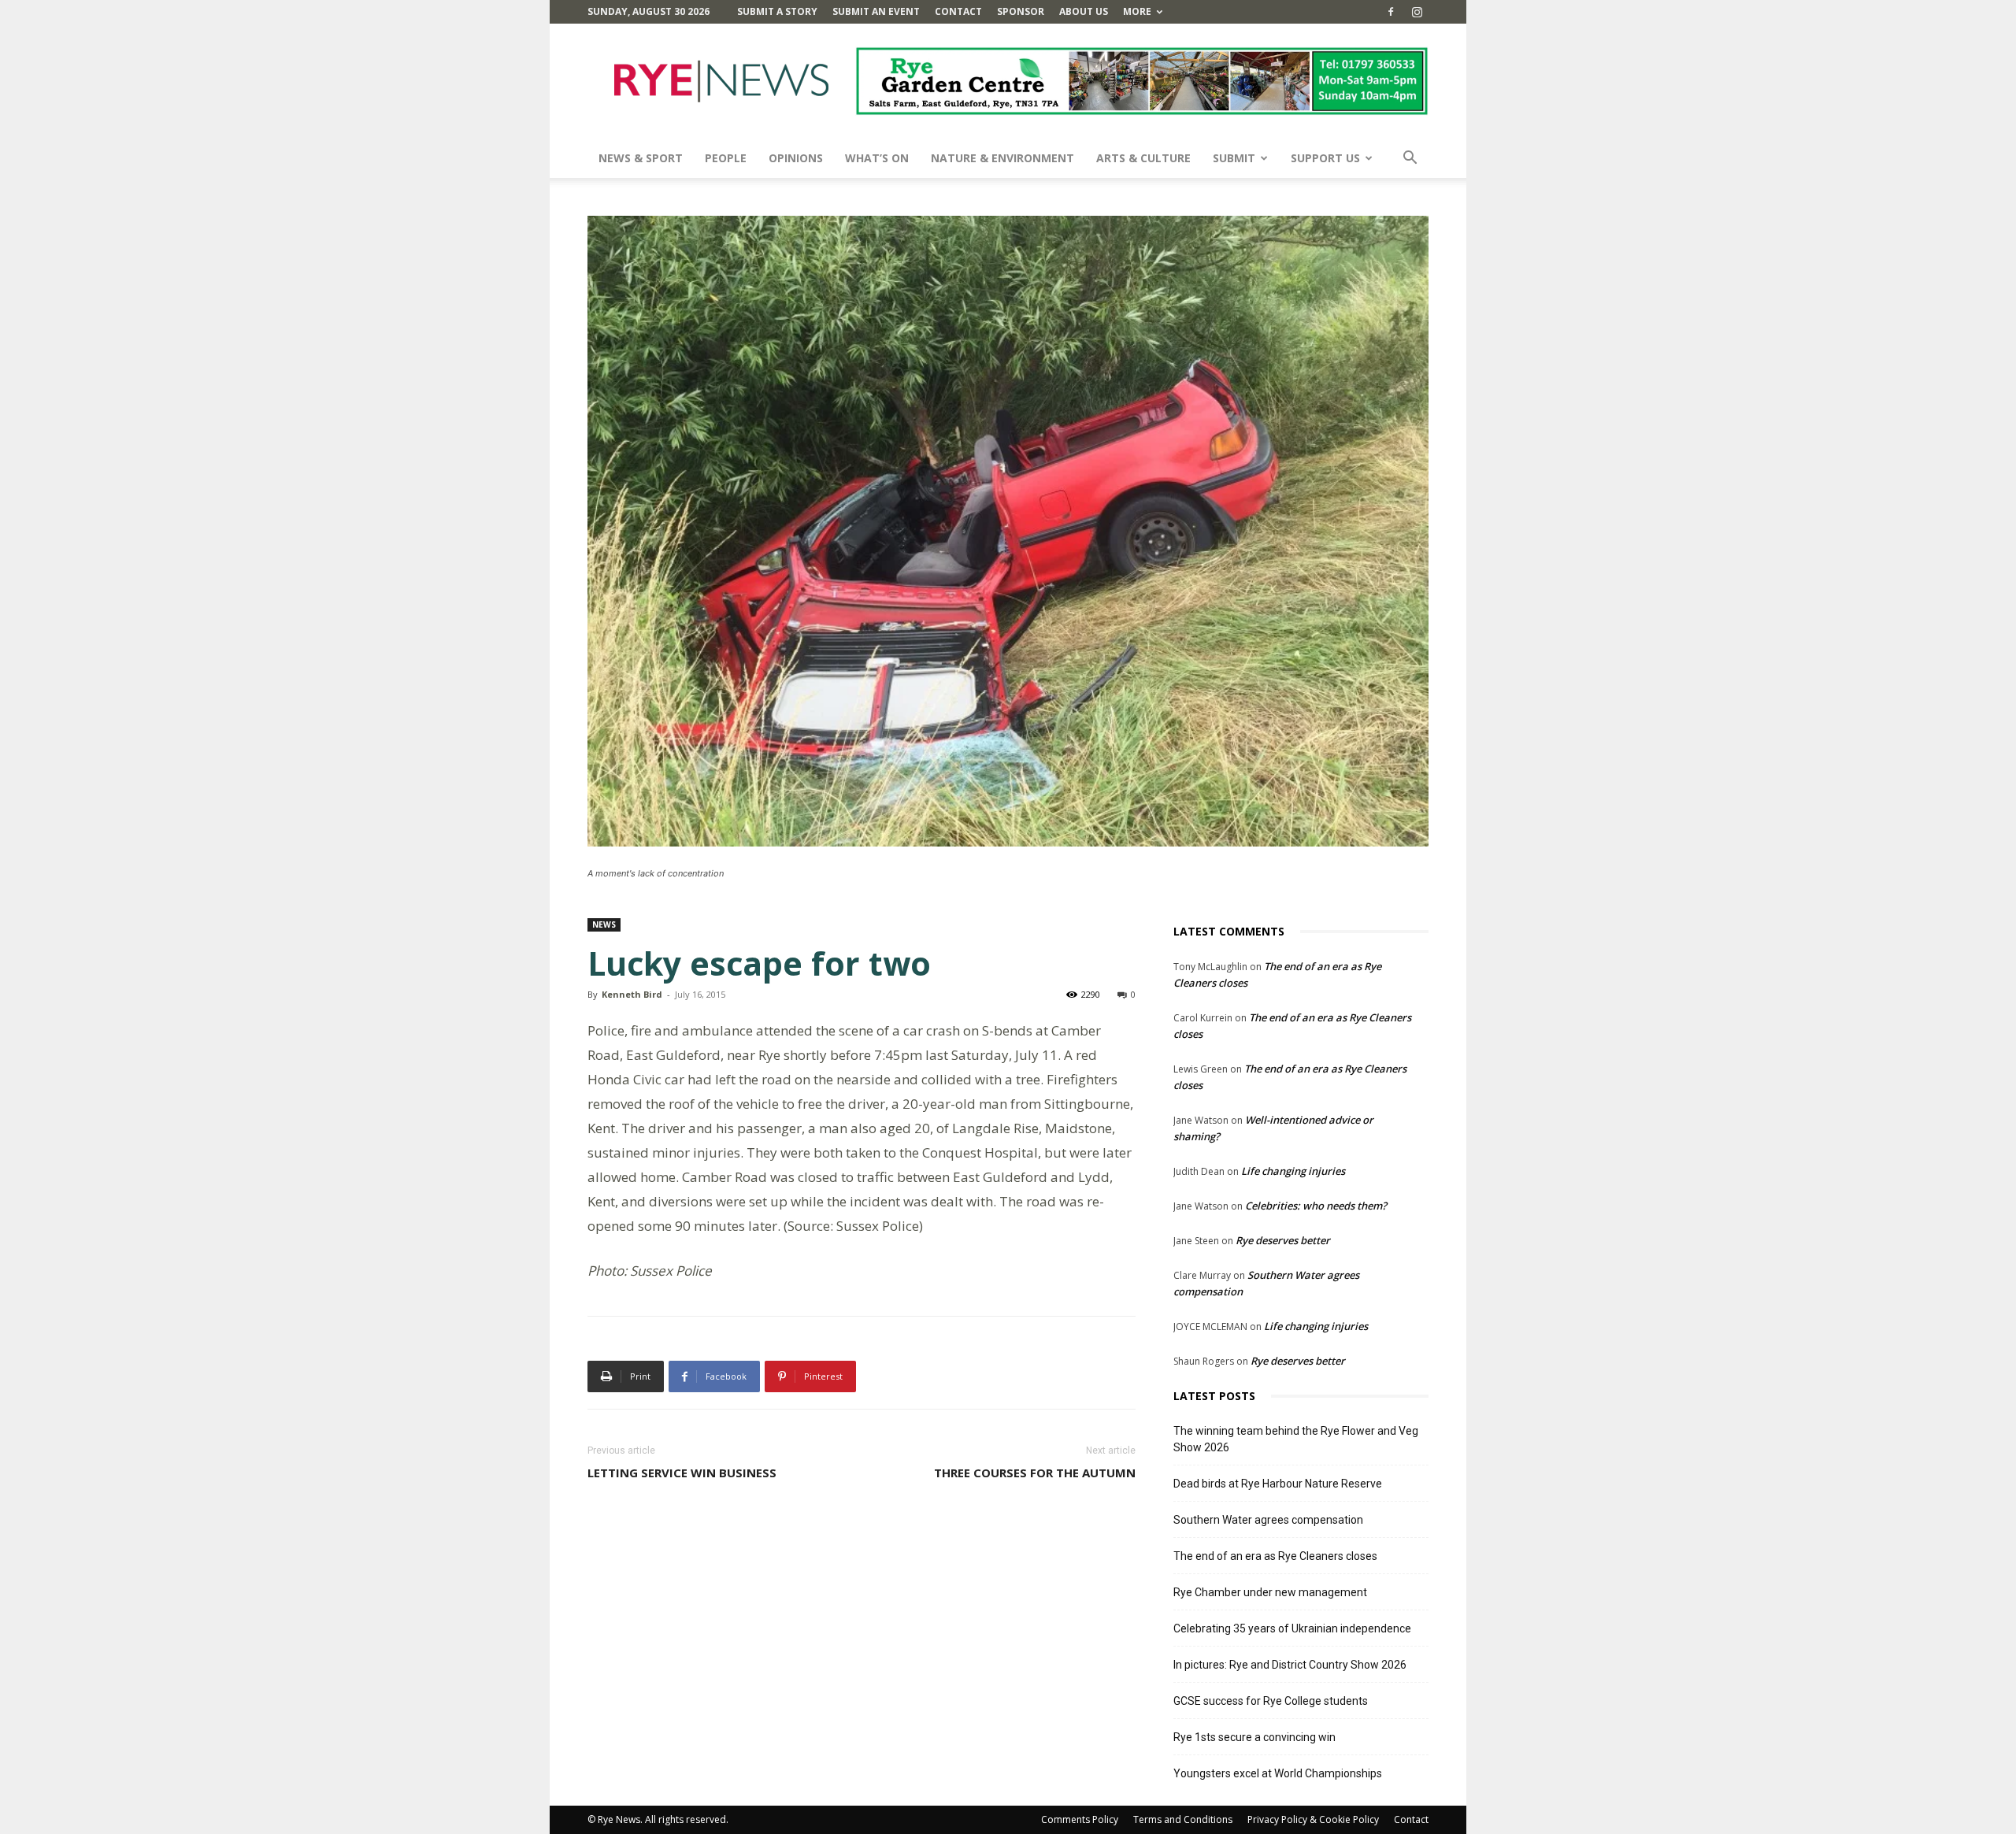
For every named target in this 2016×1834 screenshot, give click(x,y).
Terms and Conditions (1183, 1819)
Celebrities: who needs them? (1316, 1206)
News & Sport (641, 158)
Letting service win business (682, 1473)
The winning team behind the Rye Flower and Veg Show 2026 (1296, 1439)
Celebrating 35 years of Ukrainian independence (1292, 1628)
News (604, 924)
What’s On (877, 158)
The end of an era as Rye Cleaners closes (1275, 1556)
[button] (1410, 159)
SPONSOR (1021, 11)
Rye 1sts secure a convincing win (1254, 1737)
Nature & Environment (1002, 158)
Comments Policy (1080, 1819)
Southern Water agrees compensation (1268, 1520)
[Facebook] (1391, 12)
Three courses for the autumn (1035, 1473)
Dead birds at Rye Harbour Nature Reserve (1278, 1484)
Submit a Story (777, 11)
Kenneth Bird (632, 994)
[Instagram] (1417, 12)
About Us (1084, 11)
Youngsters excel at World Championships (1278, 1773)
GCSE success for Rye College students (1271, 1701)
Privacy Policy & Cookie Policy (1313, 1819)
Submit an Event (876, 11)
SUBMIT (1234, 158)
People (726, 158)
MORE (1137, 11)
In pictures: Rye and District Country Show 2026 (1290, 1665)
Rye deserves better (1283, 1240)
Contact (958, 11)
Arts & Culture (1143, 158)
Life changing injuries (1293, 1171)
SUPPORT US (1325, 158)
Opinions (796, 158)
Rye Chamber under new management (1270, 1592)
